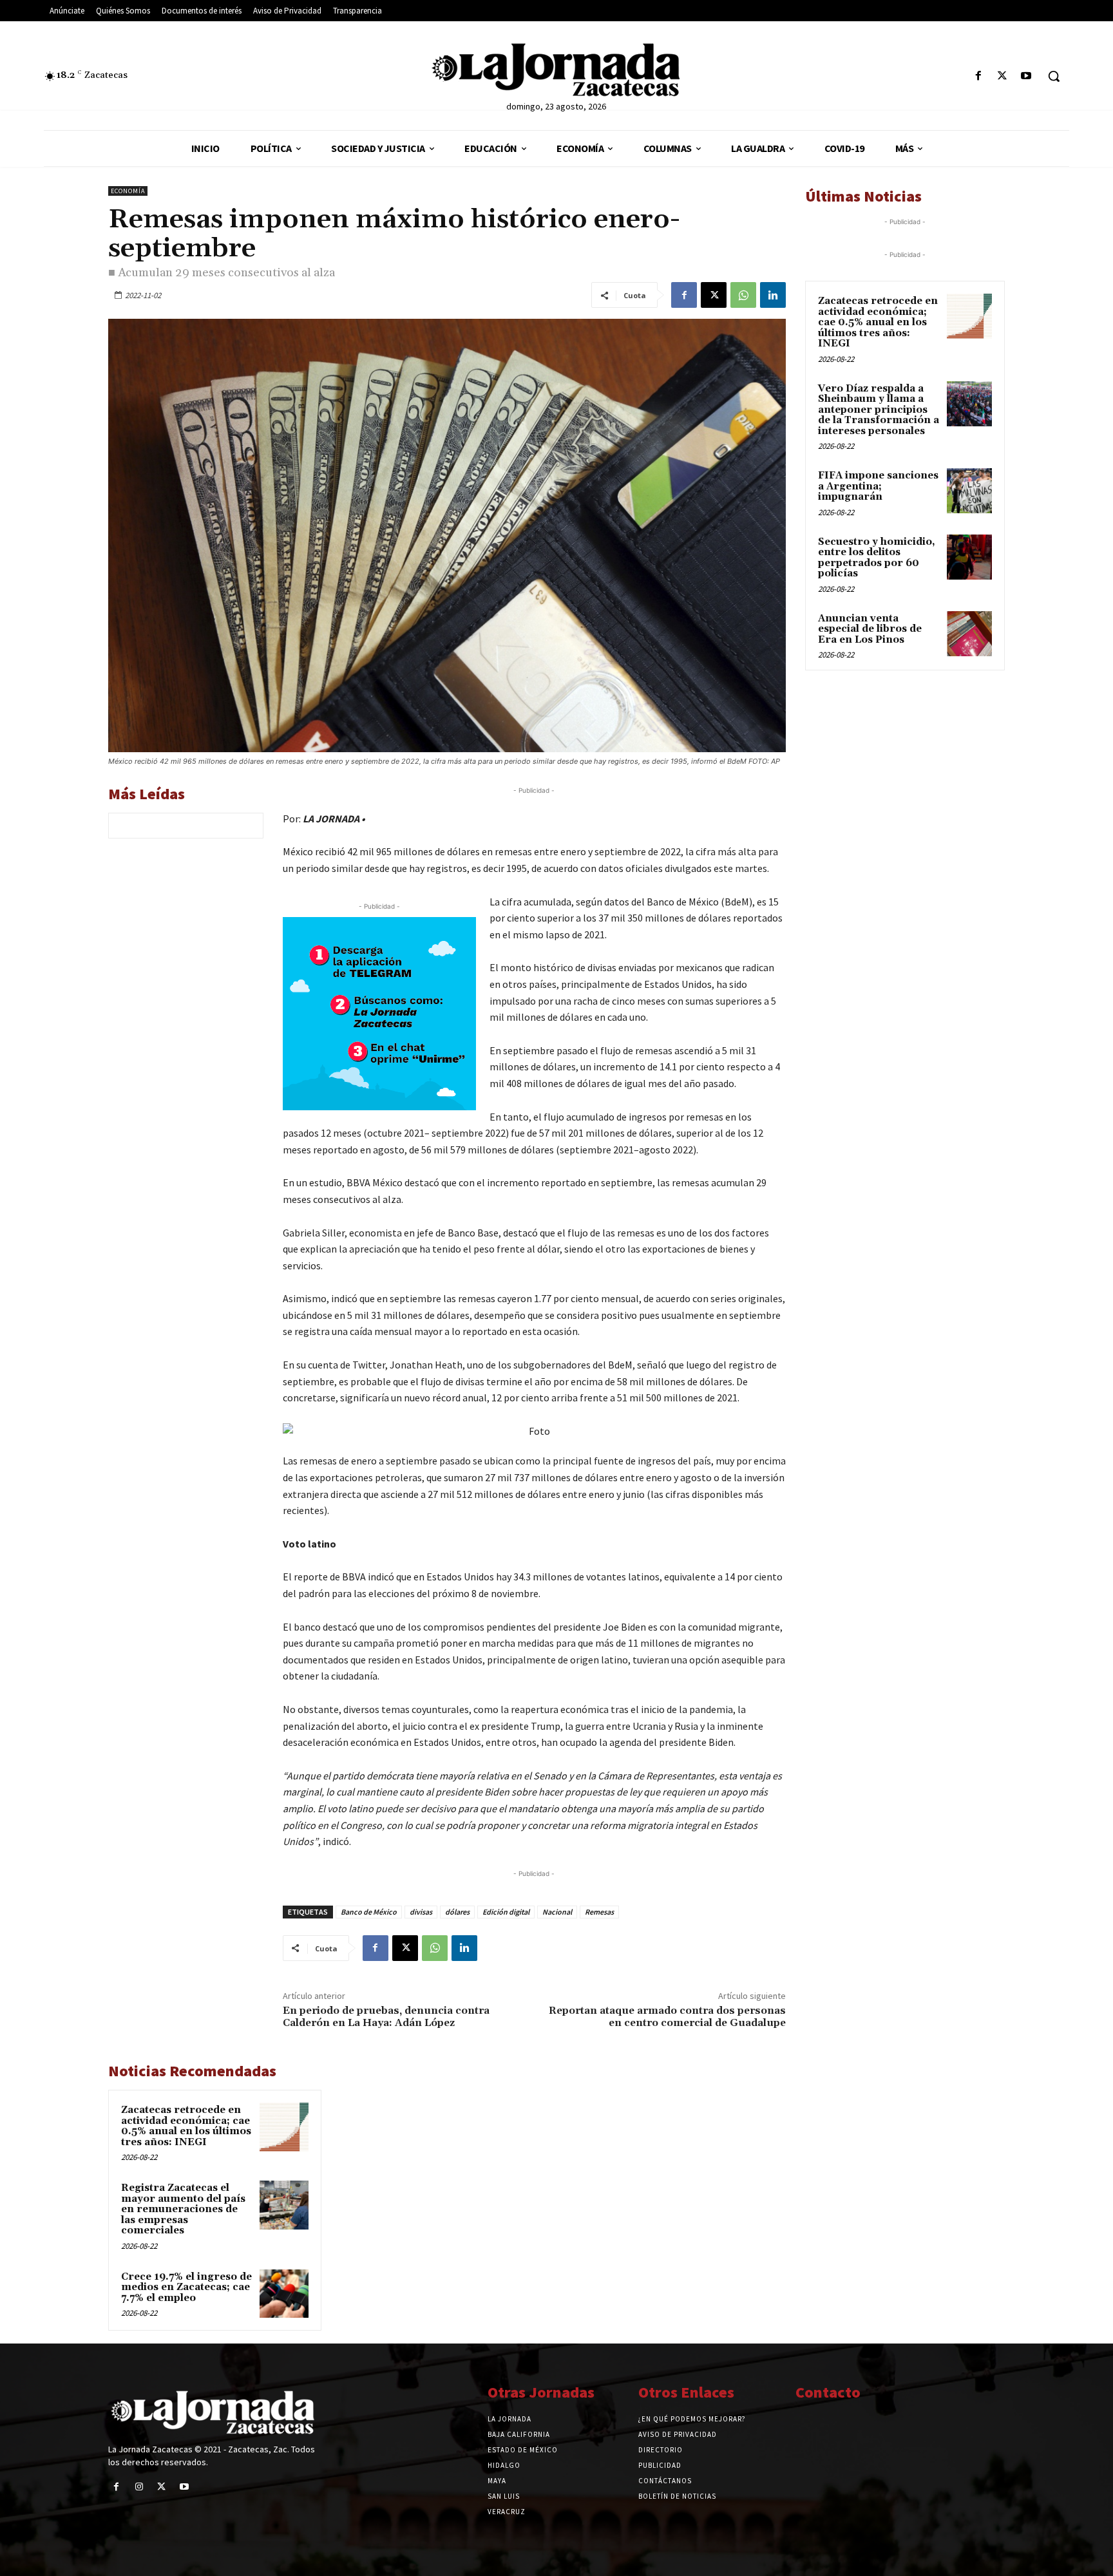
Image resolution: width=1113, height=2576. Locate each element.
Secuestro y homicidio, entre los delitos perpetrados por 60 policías (877, 558)
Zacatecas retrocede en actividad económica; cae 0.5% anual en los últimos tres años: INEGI (186, 2126)
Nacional (557, 1912)
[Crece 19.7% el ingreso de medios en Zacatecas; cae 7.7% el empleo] (284, 2294)
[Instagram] (139, 2487)
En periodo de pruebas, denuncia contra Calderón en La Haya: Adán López (386, 2017)
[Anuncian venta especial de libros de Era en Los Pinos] (969, 634)
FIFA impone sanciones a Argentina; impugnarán (878, 486)
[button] (1054, 76)
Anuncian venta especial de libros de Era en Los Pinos (870, 629)
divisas (421, 1912)
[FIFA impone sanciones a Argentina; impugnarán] (969, 491)
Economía (128, 191)
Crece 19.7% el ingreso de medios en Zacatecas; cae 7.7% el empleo (186, 2287)
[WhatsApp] (743, 295)
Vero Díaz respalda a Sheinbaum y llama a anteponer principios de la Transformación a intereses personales (879, 410)
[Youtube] (1026, 76)
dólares (457, 1912)
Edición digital (506, 1912)
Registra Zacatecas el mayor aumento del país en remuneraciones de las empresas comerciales (183, 2209)
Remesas (599, 1912)
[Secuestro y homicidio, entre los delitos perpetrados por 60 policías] (969, 557)
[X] (1003, 76)
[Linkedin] (773, 295)
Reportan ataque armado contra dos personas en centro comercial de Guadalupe (667, 2017)
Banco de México (369, 1912)
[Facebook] (978, 76)
